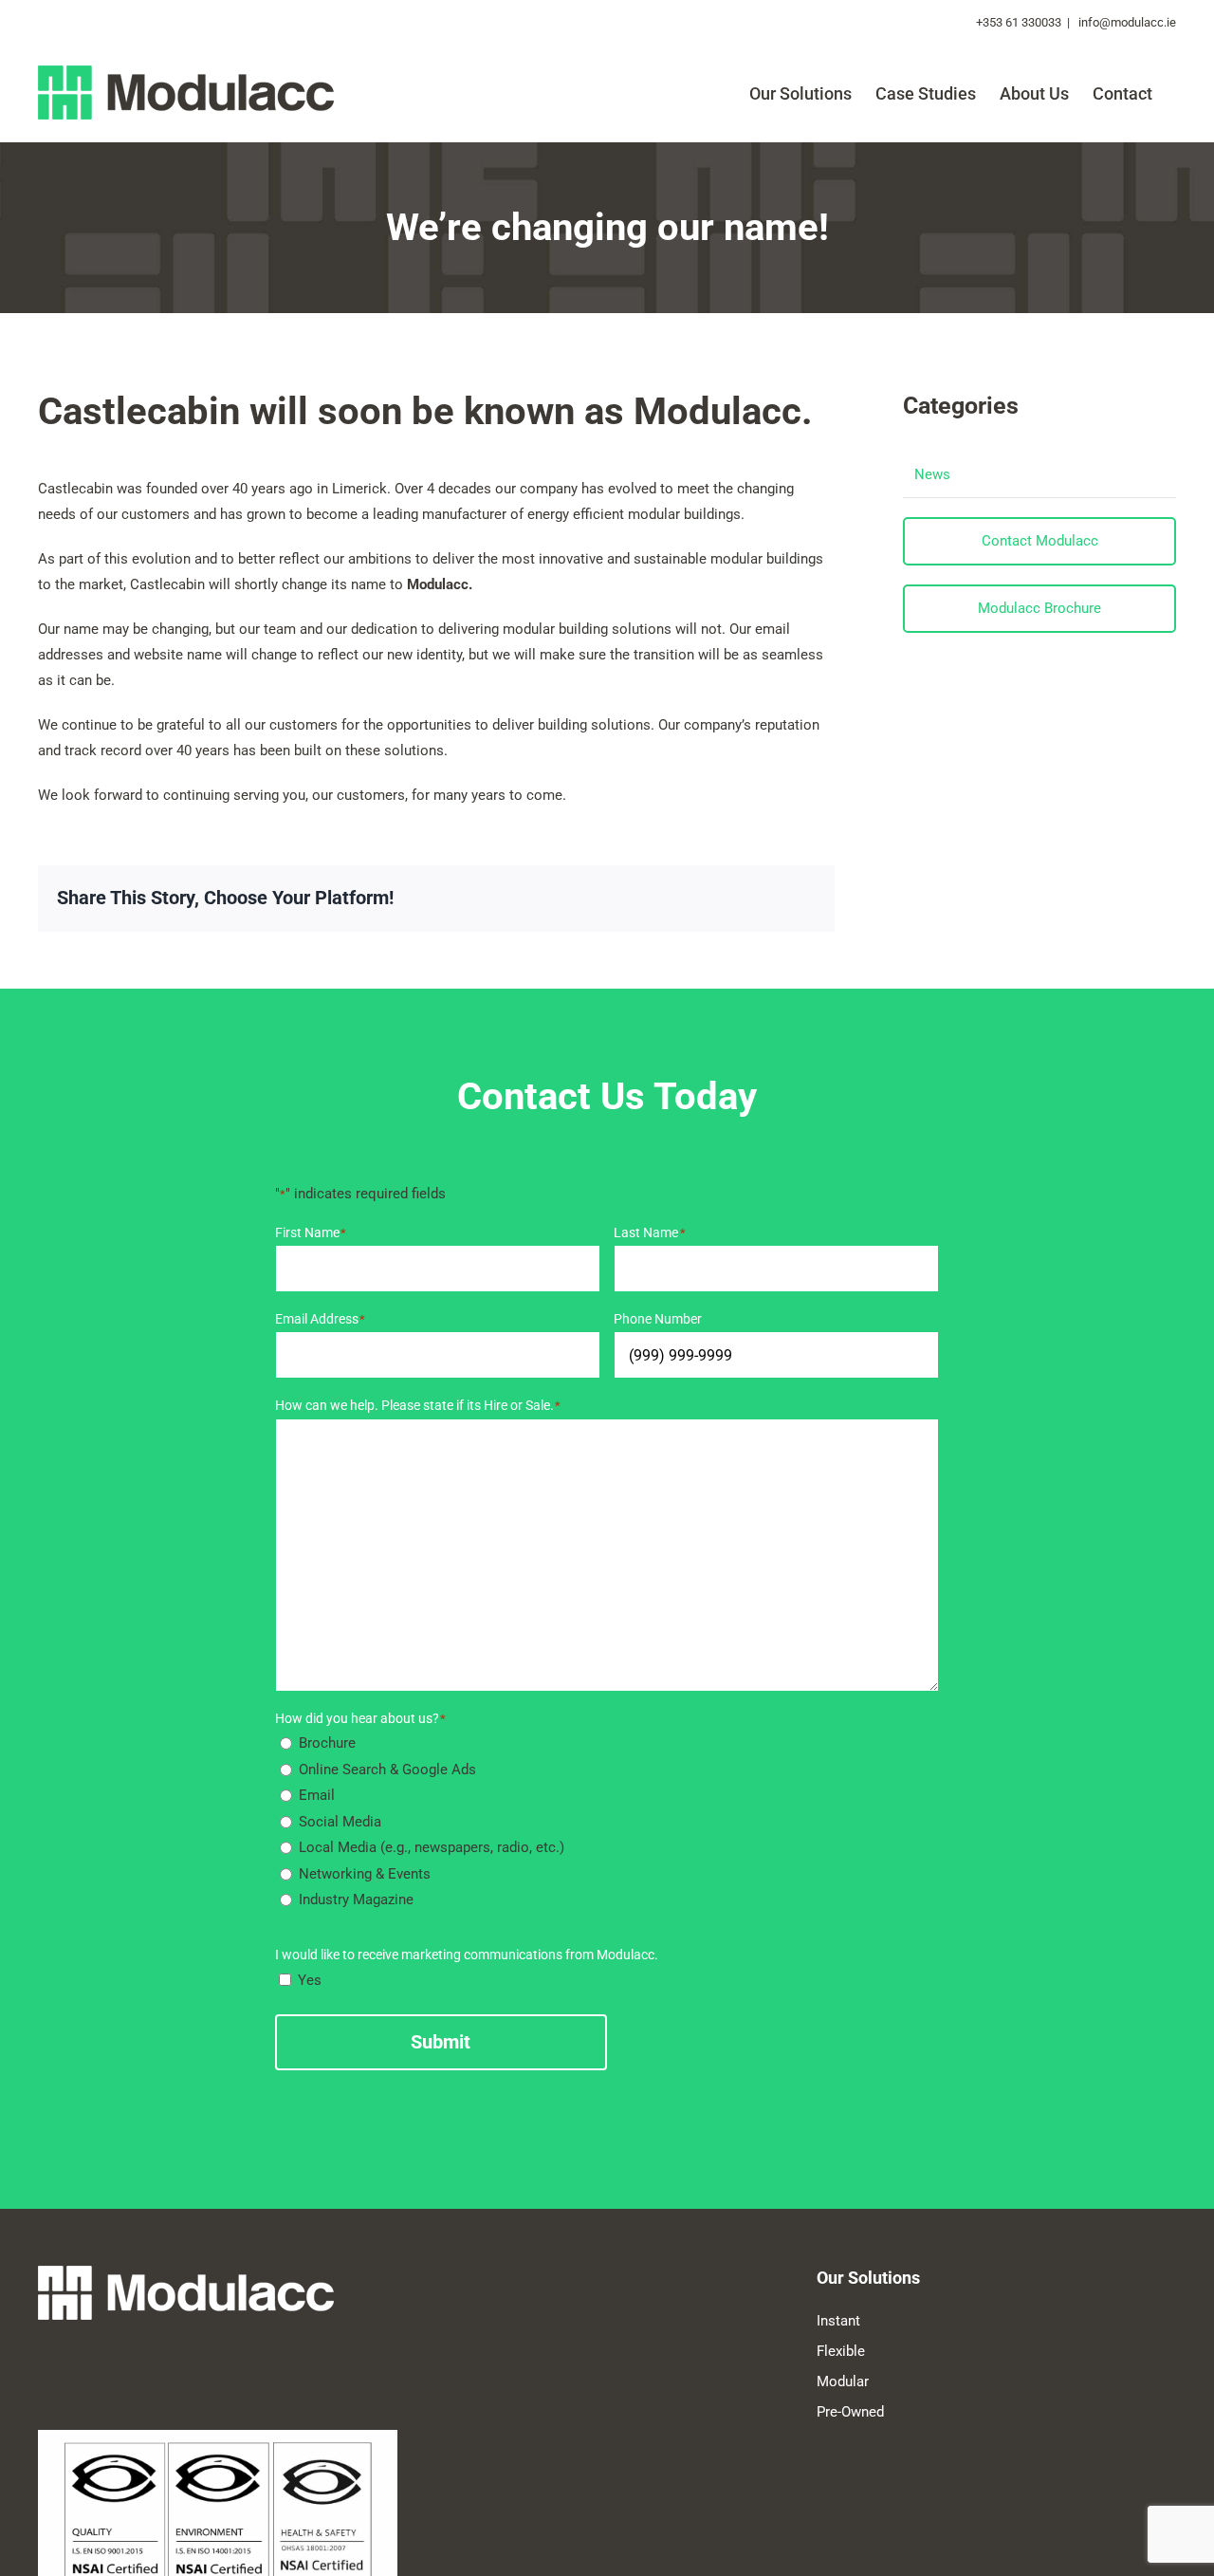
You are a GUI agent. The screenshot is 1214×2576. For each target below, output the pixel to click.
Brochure (327, 1743)
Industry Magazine (356, 1900)
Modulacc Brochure (1039, 608)
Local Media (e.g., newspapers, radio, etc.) (432, 1847)
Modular (843, 2381)
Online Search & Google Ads (387, 1770)
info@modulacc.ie (1126, 22)
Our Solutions (868, 2278)
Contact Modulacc (1040, 541)
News (932, 474)
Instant (838, 2321)
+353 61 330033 (1019, 22)
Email (317, 1795)
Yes (310, 1980)
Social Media (340, 1822)
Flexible (841, 2351)
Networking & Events (365, 1874)
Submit (441, 2042)
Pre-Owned (850, 2412)
